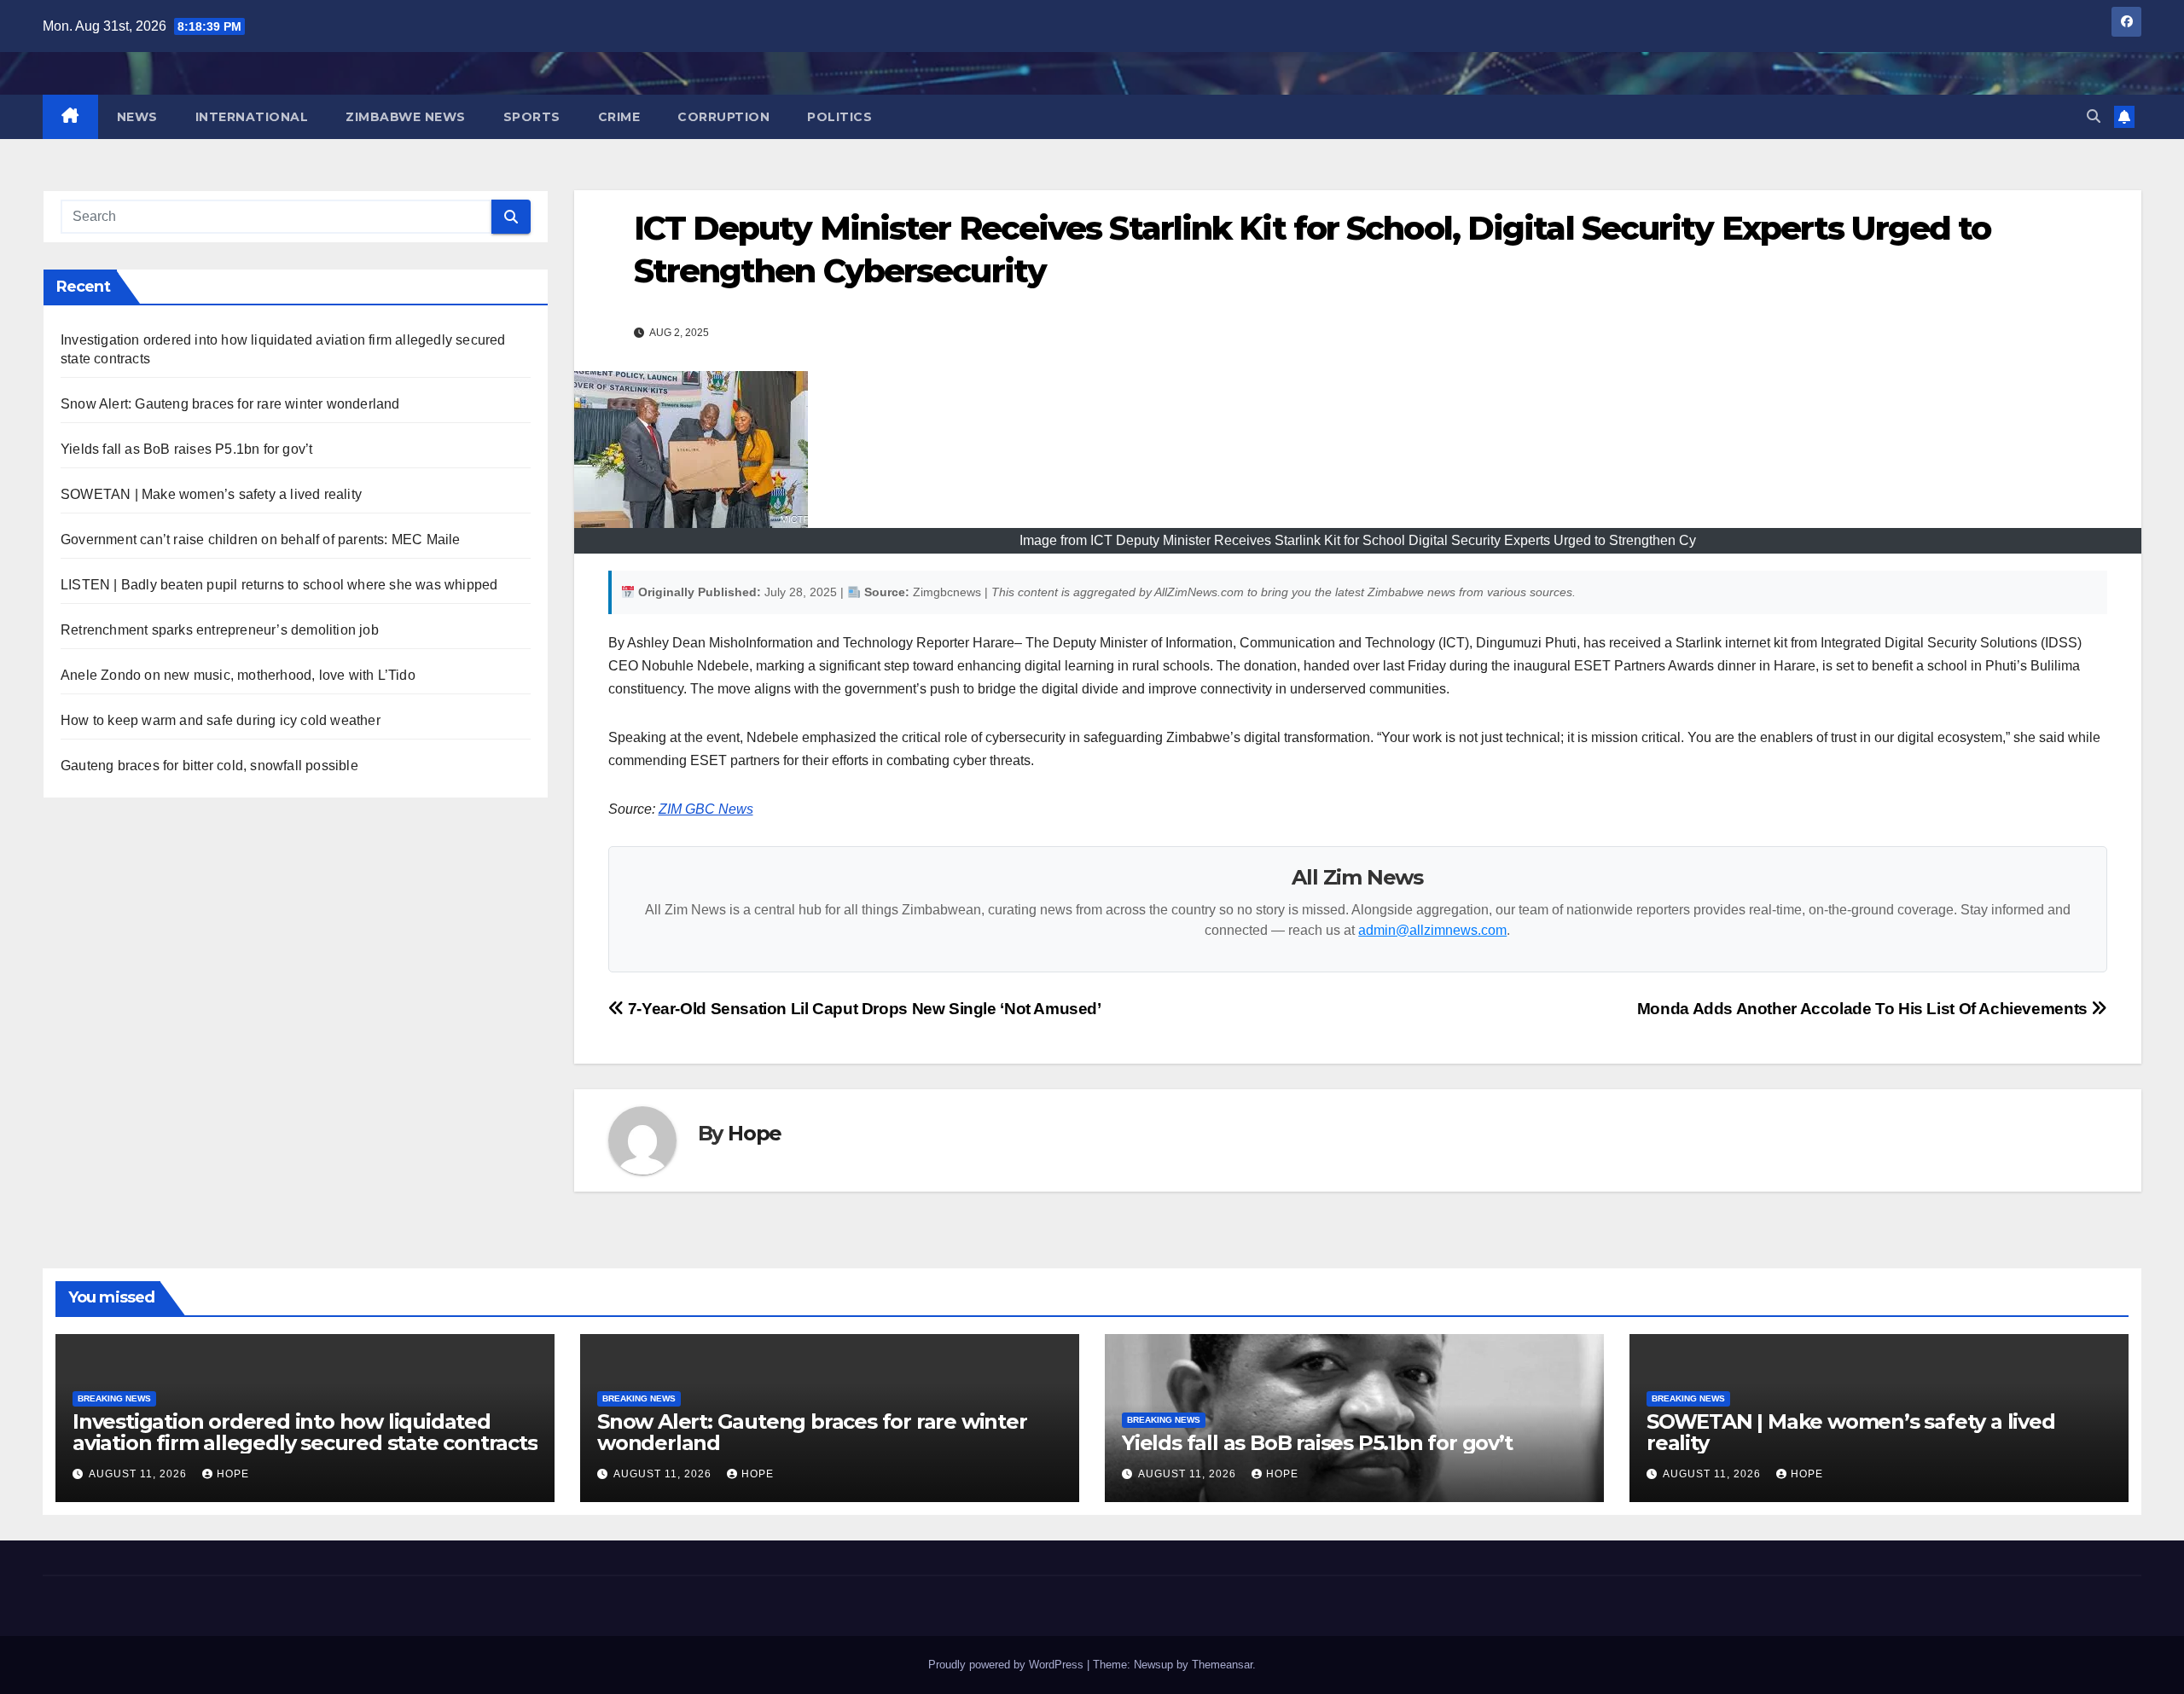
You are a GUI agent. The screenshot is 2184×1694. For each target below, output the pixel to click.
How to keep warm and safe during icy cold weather (221, 720)
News (137, 117)
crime (619, 117)
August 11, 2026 (139, 1474)
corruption (723, 117)
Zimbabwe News (406, 117)
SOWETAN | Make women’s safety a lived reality (211, 494)
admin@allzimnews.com (1432, 930)
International (252, 117)
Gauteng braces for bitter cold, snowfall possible (209, 766)
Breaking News (114, 1398)
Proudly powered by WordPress (1008, 1665)
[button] (2094, 116)
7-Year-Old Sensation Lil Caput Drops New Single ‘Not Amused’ (863, 1009)
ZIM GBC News (706, 809)
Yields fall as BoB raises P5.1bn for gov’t (186, 449)
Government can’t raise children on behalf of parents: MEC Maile (261, 540)
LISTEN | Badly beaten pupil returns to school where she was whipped (279, 585)
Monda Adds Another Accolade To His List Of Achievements (1865, 1009)
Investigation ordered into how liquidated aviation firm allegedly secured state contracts (305, 1432)
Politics (839, 117)
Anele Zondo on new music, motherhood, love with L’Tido (238, 675)
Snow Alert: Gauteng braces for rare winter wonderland (230, 404)
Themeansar (1222, 1665)
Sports (532, 117)
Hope (755, 1133)
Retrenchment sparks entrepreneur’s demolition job (220, 630)
